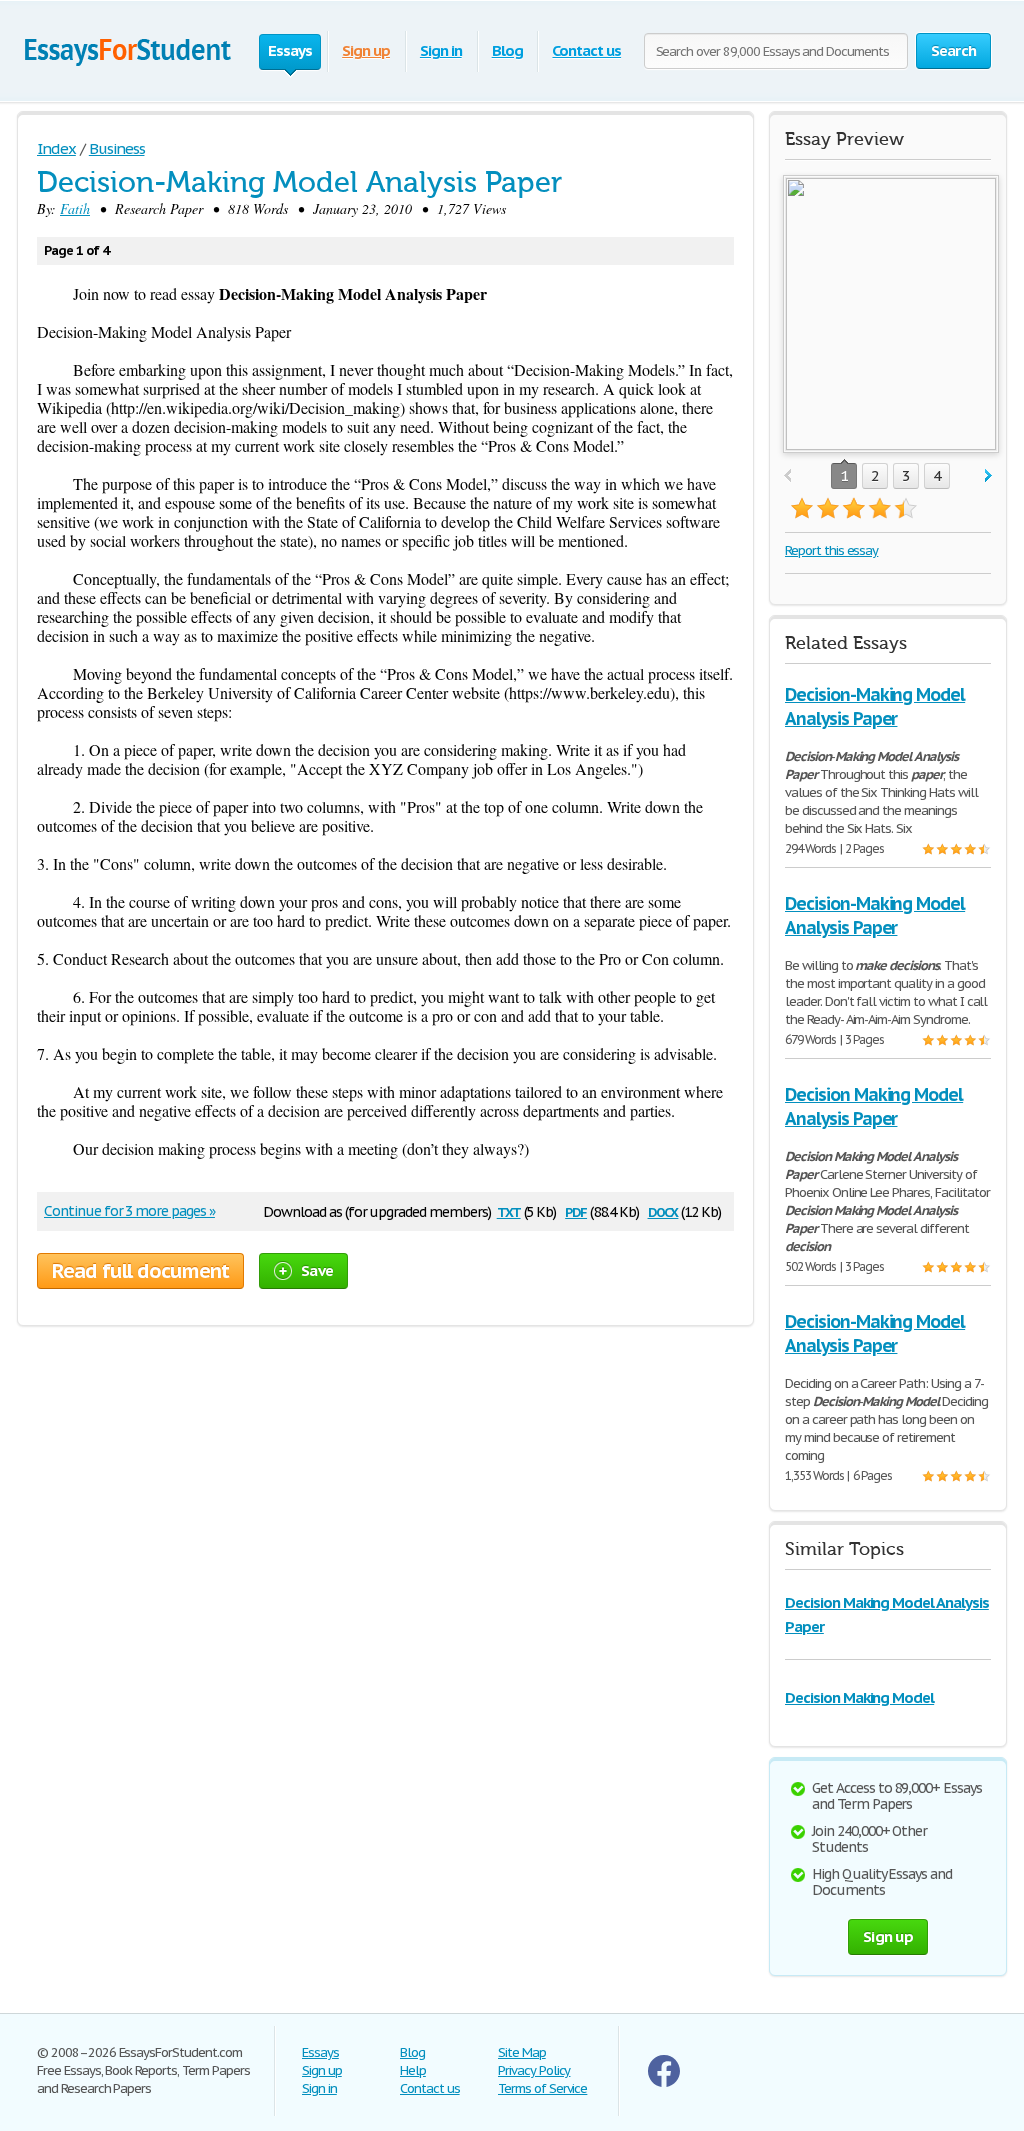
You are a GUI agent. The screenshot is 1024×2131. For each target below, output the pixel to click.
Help (413, 2070)
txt (509, 1210)
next (988, 476)
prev (787, 476)
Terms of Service (542, 2088)
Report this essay (831, 550)
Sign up (366, 50)
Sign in (441, 50)
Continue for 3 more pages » (129, 1211)
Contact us (586, 50)
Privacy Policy (534, 2070)
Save (317, 1270)
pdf (576, 1210)
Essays (320, 2052)
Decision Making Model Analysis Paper (874, 1106)
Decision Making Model (859, 1697)
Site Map (522, 2052)
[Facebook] (664, 2082)
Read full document (140, 1271)
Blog (507, 50)
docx (663, 1210)
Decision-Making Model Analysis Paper (875, 706)
